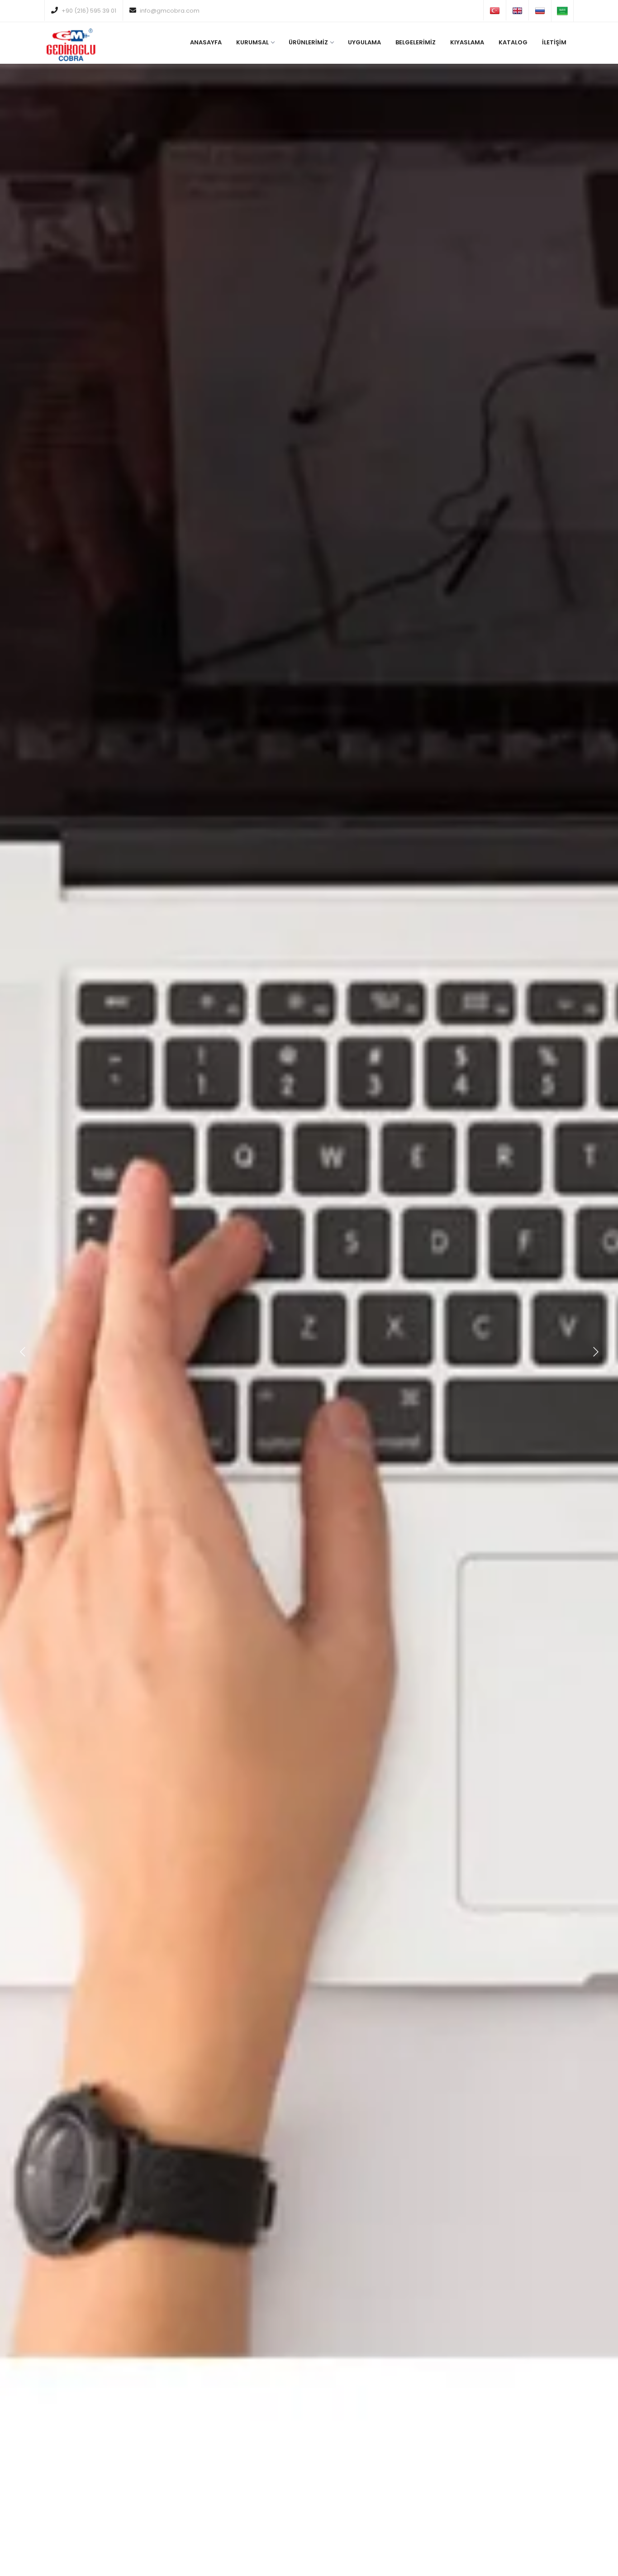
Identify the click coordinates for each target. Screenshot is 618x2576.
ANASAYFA (206, 42)
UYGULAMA (364, 42)
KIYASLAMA (467, 42)
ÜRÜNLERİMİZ (308, 42)
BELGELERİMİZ (416, 42)
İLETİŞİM (554, 42)
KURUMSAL (252, 42)
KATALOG (513, 42)
